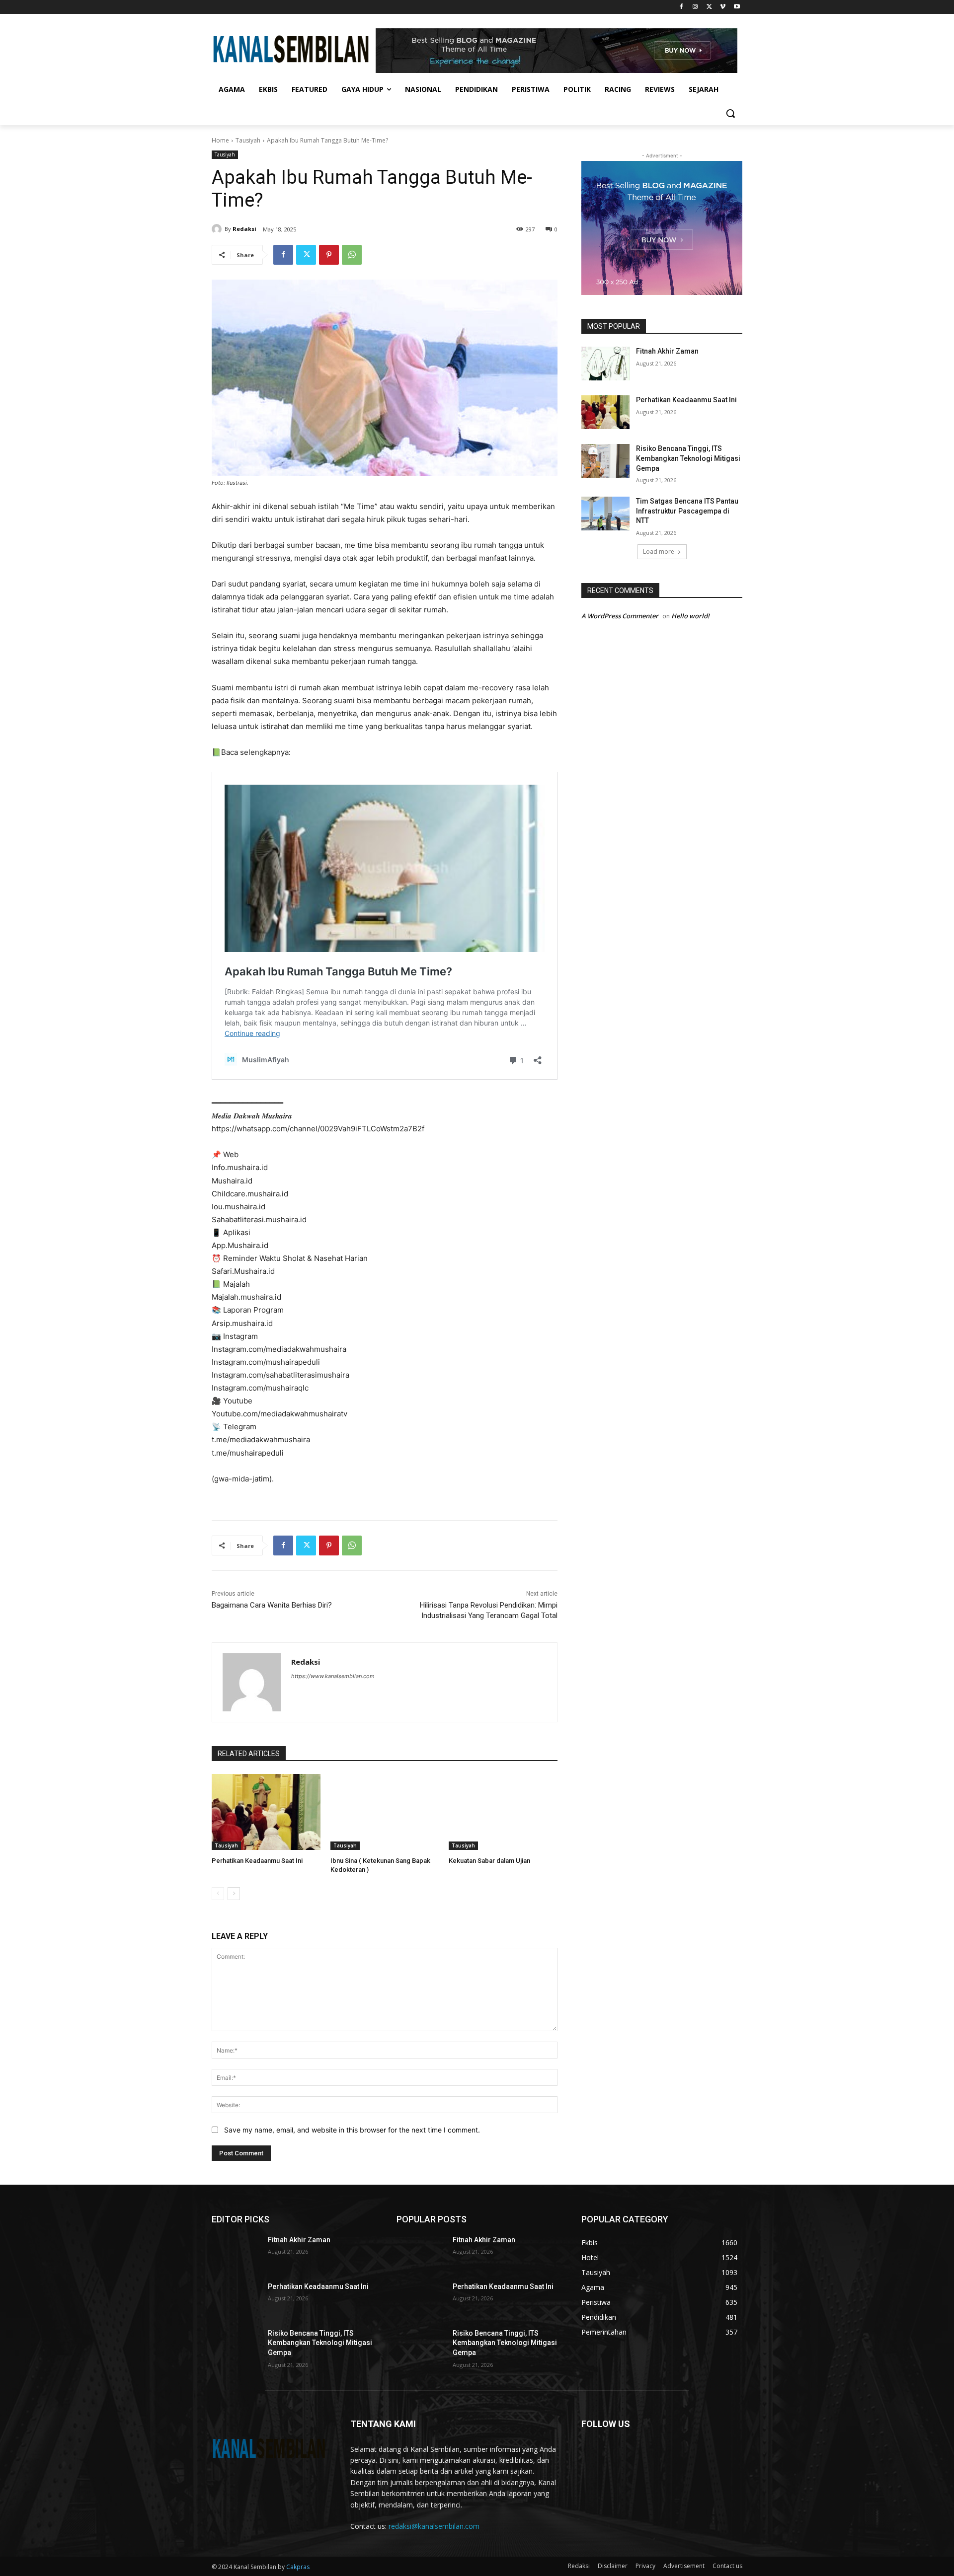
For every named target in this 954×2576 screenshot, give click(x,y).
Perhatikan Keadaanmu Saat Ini (257, 1861)
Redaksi (244, 229)
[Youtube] (737, 7)
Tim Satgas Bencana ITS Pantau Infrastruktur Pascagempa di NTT (687, 511)
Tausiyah (248, 140)
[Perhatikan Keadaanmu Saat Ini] (266, 1812)
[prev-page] (218, 1894)
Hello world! (690, 616)
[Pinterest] (329, 255)
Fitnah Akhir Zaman (667, 351)
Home (220, 140)
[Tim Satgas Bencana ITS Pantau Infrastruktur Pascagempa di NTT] (605, 514)
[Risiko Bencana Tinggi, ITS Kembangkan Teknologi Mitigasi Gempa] (605, 461)
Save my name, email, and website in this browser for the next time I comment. (352, 2130)
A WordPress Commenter (620, 616)
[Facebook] (681, 7)
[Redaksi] (218, 229)
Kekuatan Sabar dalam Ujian (489, 1861)
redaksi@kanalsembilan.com (434, 2526)
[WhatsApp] (352, 255)
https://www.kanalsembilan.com (333, 1676)
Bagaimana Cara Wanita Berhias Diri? (272, 1605)
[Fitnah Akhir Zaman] (605, 364)
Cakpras (298, 2567)
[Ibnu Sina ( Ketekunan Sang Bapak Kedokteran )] (385, 1812)
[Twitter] (709, 7)
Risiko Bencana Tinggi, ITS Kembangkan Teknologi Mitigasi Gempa (688, 458)
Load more (659, 552)
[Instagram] (695, 7)
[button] (730, 113)
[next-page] (234, 1894)
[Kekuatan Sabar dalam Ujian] (503, 1812)
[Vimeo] (723, 7)
